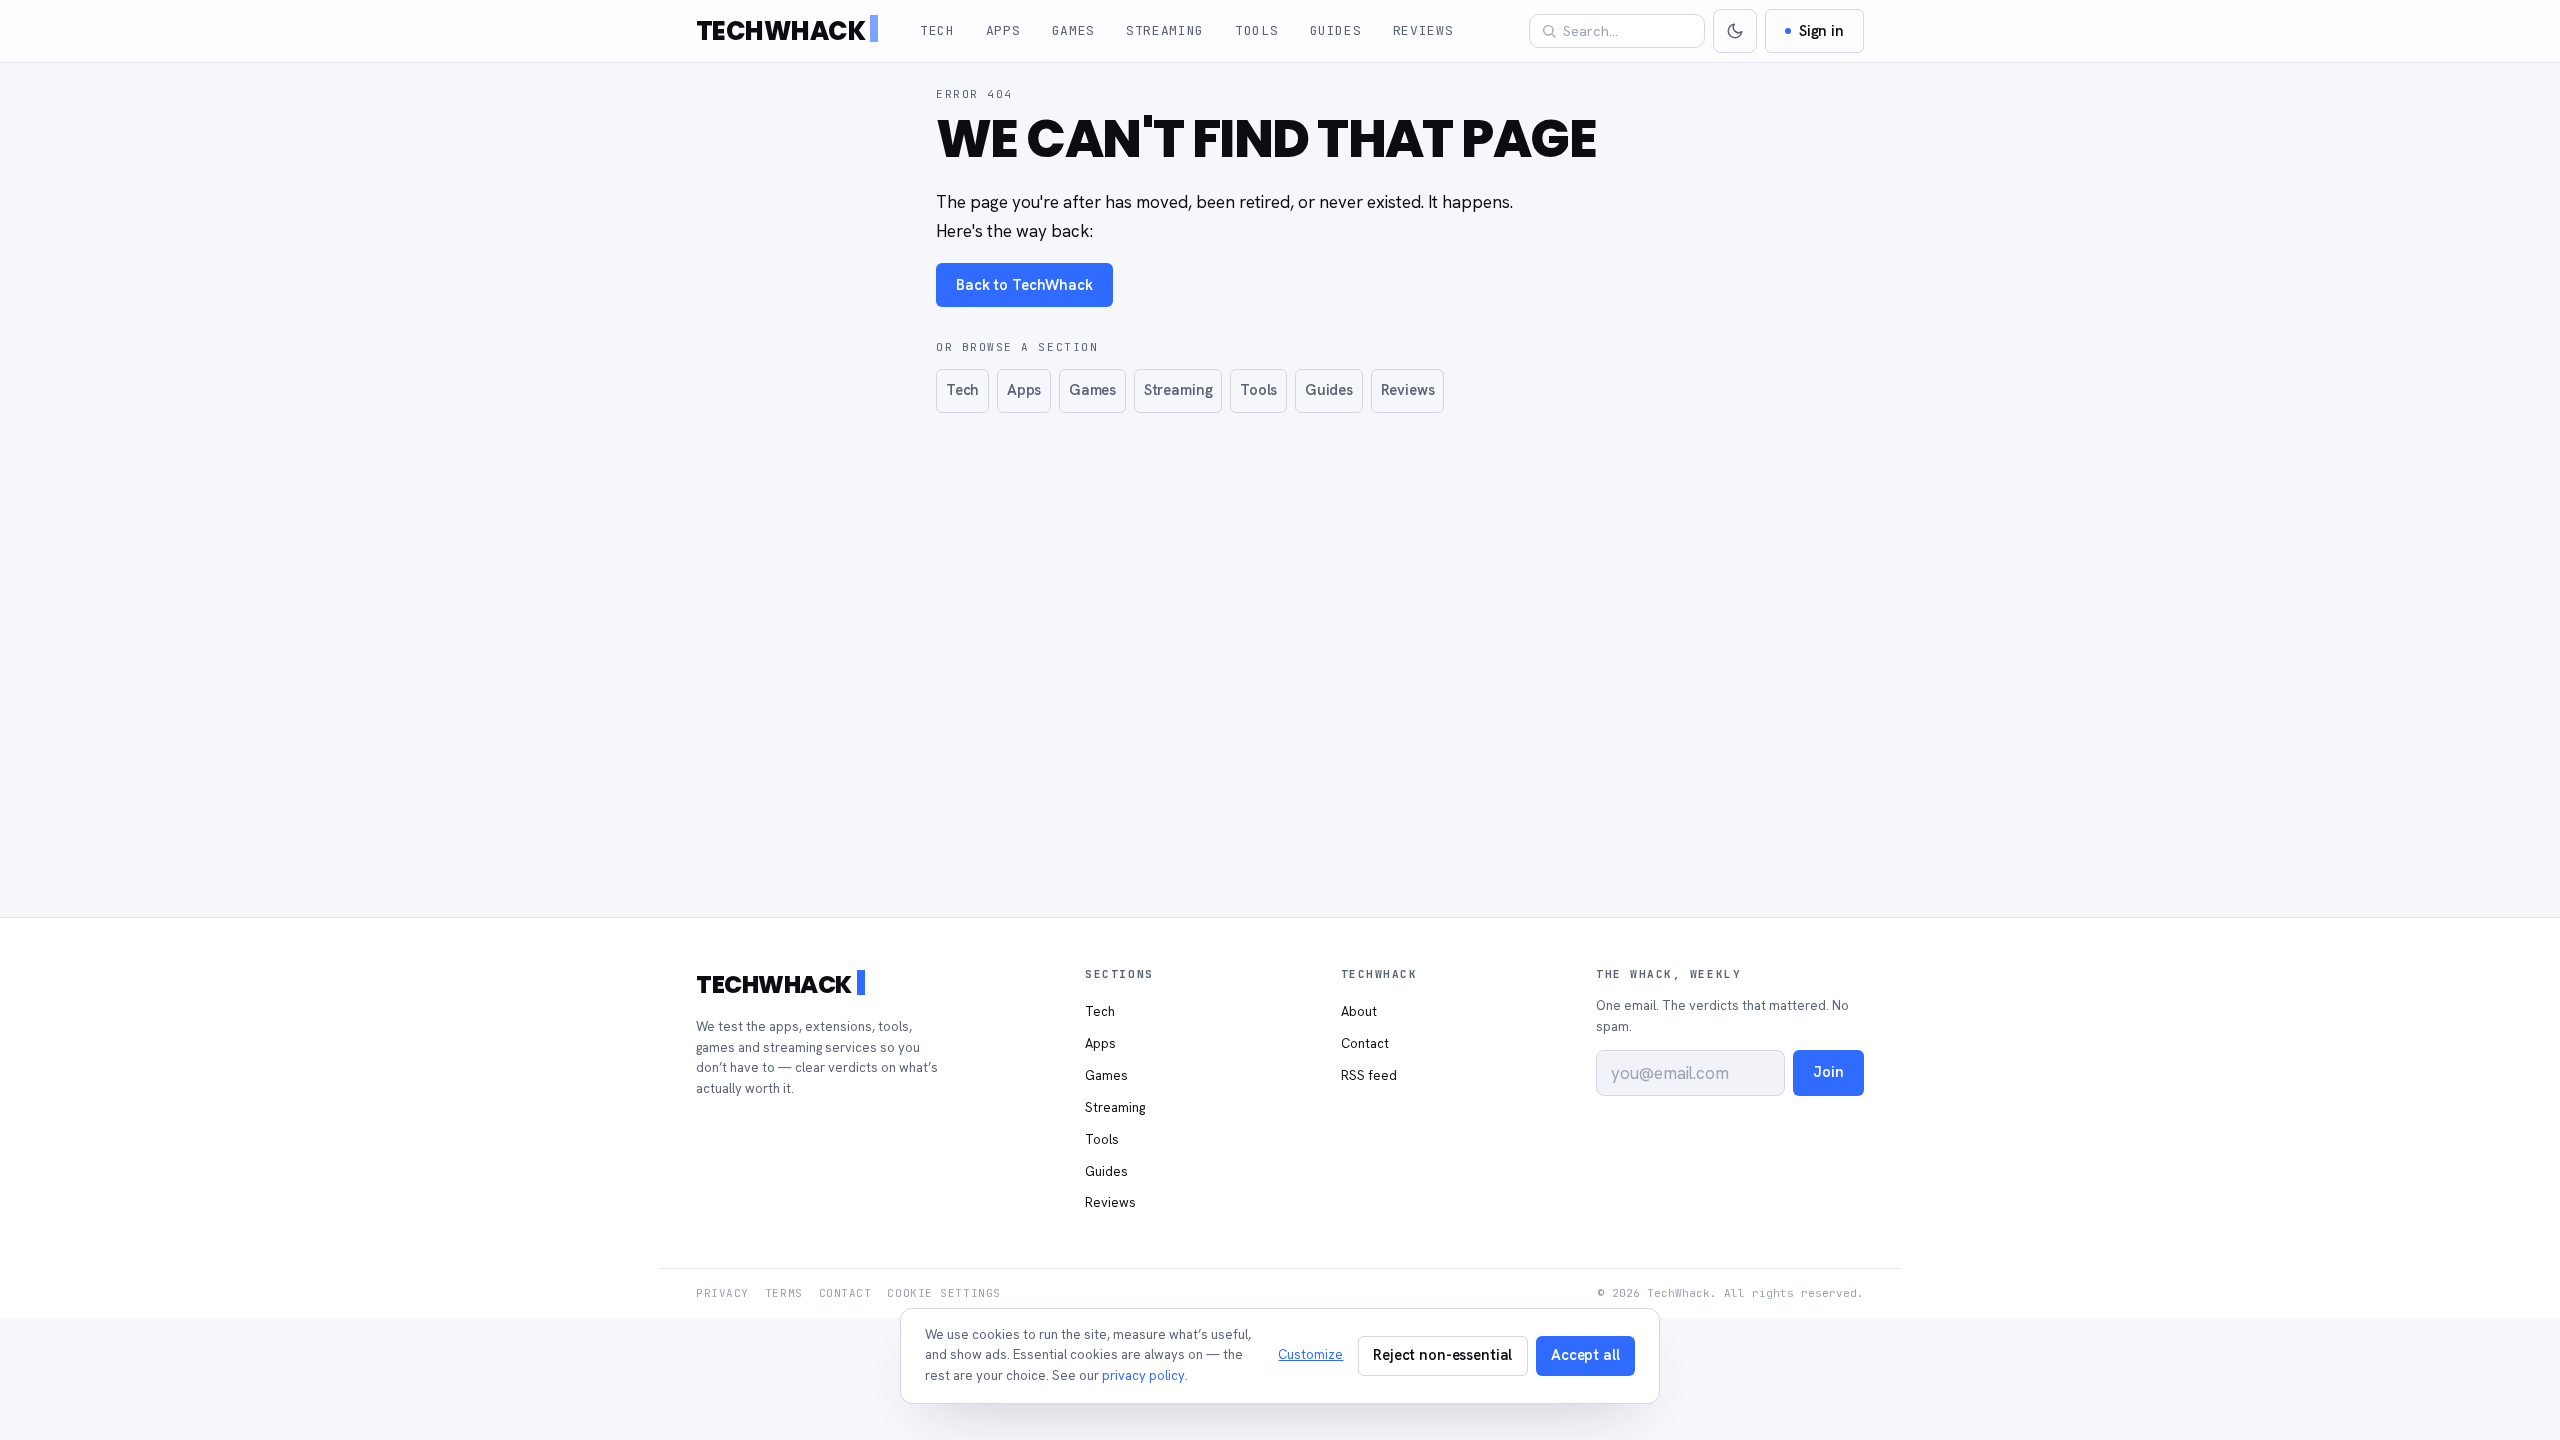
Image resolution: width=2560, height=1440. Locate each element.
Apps (1003, 30)
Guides (1336, 30)
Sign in (1821, 30)
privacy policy (1143, 1375)
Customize (1310, 1354)
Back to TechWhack (1024, 284)
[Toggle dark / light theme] (1735, 31)
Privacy (722, 1293)
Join (1828, 1071)
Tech (937, 30)
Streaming (1165, 30)
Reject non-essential (1442, 1354)
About (1359, 1011)
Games (1073, 30)
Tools (1256, 30)
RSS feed (1369, 1075)
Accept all (1585, 1354)
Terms (784, 1293)
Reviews (1423, 30)
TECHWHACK (780, 31)
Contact (1365, 1043)
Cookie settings (943, 1293)
